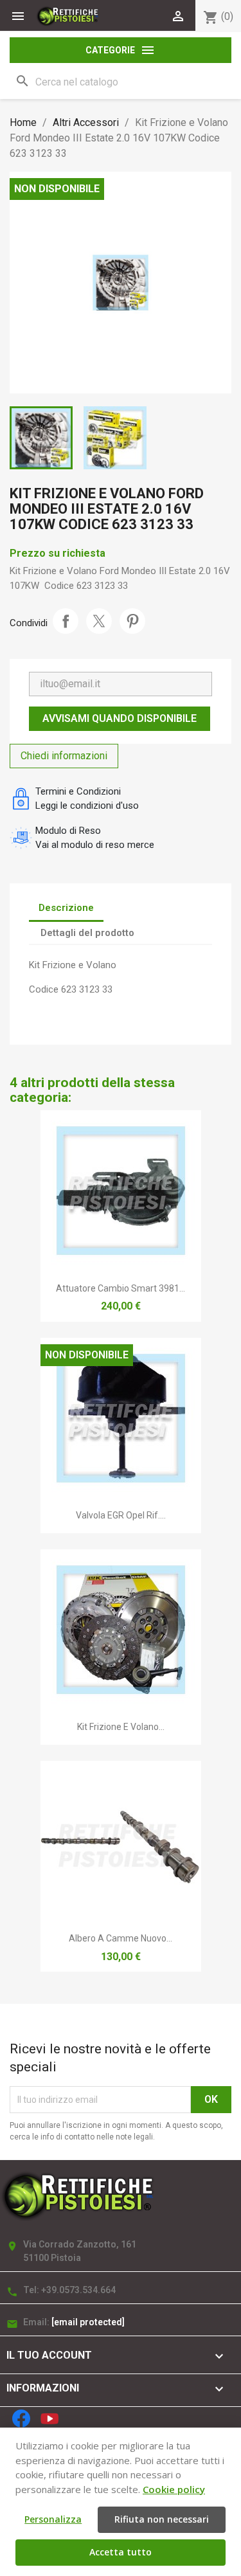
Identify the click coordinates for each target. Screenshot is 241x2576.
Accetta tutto (121, 2552)
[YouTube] (49, 2418)
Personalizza (53, 2519)
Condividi (66, 621)
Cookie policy (174, 2489)
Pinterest (132, 621)
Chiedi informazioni (64, 756)
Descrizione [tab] (66, 908)
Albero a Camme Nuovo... (121, 1938)
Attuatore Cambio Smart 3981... (121, 1288)
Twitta (99, 621)
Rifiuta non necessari (162, 2519)
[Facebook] (21, 2418)
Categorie (121, 50)
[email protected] (88, 2322)
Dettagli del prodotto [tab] (87, 933)
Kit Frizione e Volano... (121, 1727)
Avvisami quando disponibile (120, 718)
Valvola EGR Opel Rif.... (121, 1515)
